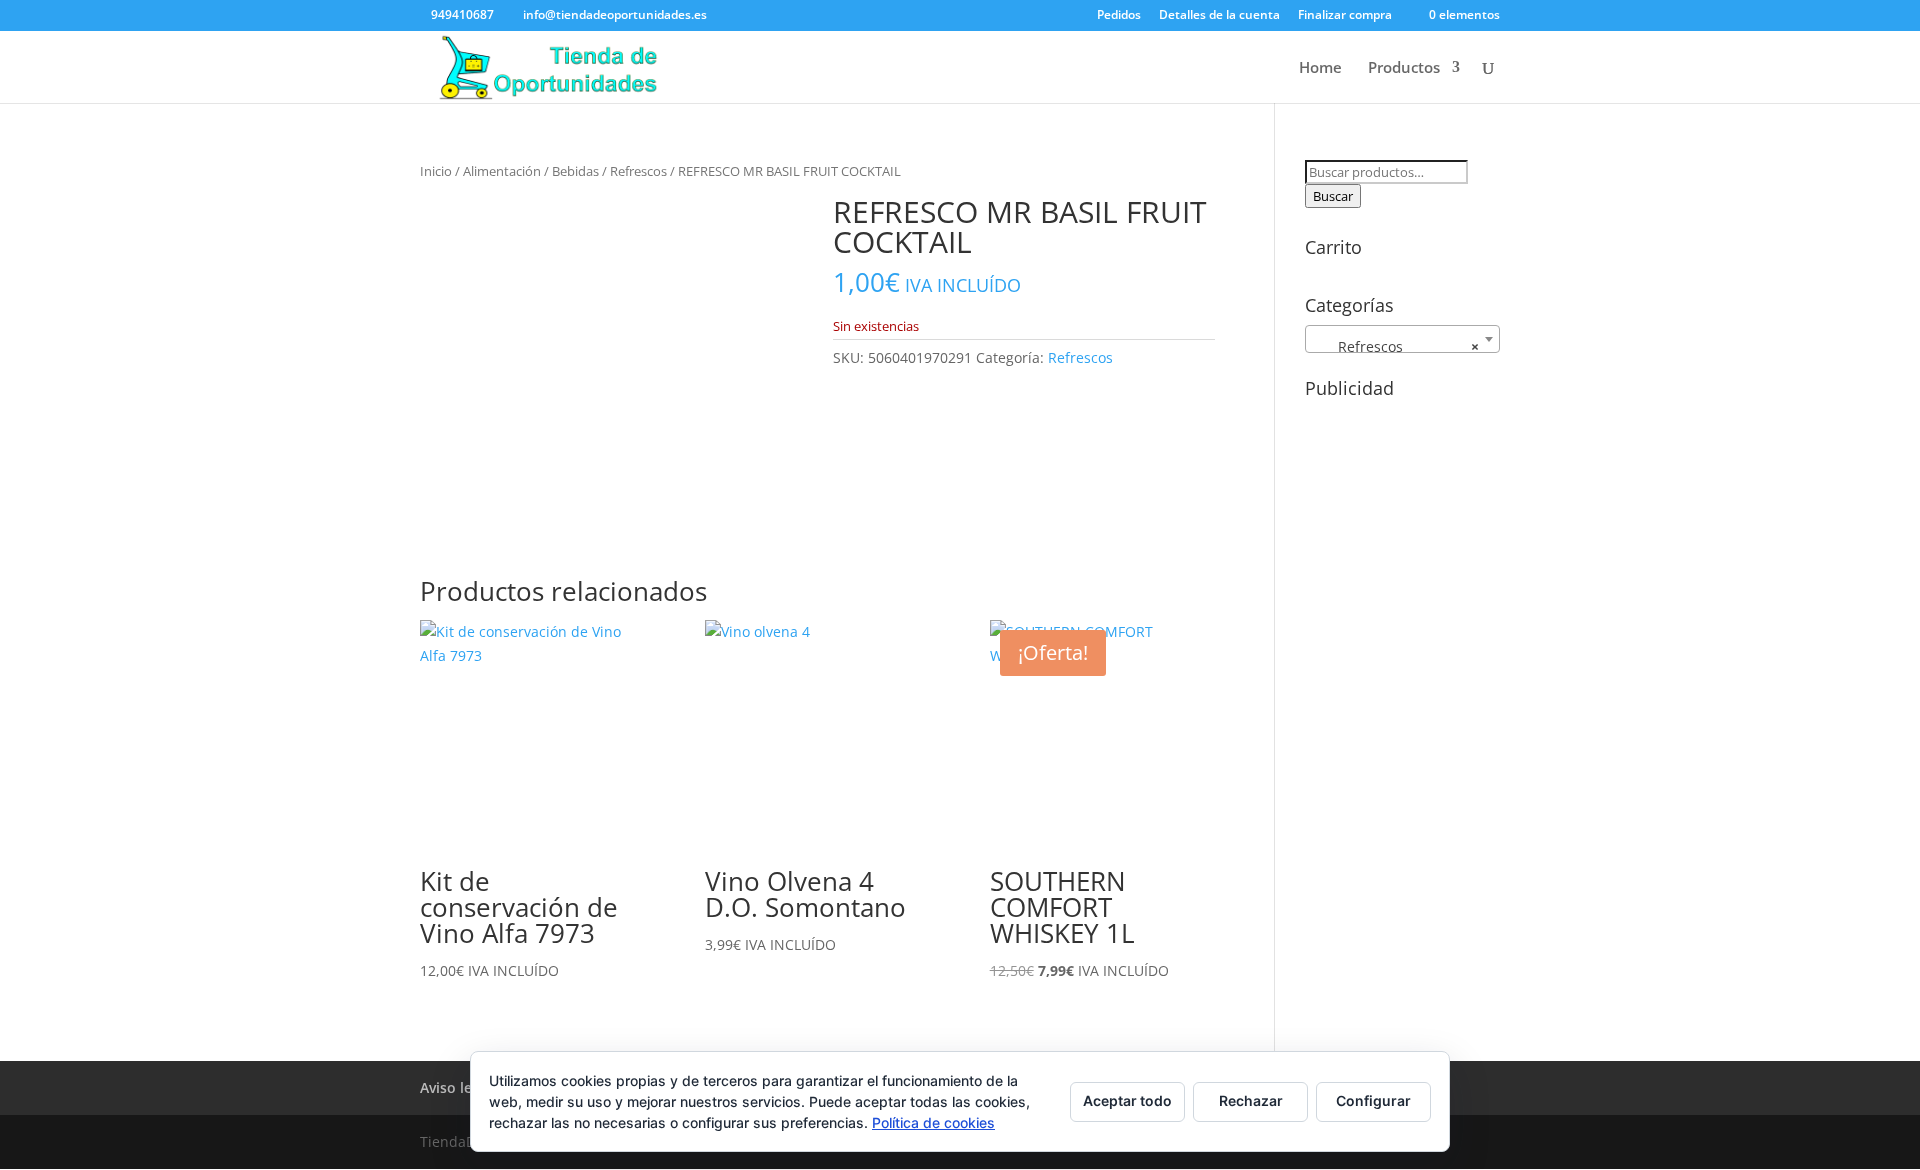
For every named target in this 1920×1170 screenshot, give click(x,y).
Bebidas (575, 171)
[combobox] (1402, 339)
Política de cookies (933, 1122)
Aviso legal (456, 1087)
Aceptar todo (1127, 1100)
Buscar (1333, 196)
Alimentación (502, 171)
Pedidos (1119, 16)
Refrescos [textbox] (1396, 346)
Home (1320, 68)
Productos (1404, 68)
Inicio (436, 171)
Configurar (1373, 1100)
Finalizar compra (1345, 16)
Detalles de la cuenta (1219, 16)
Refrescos (638, 171)
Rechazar (1251, 1100)
